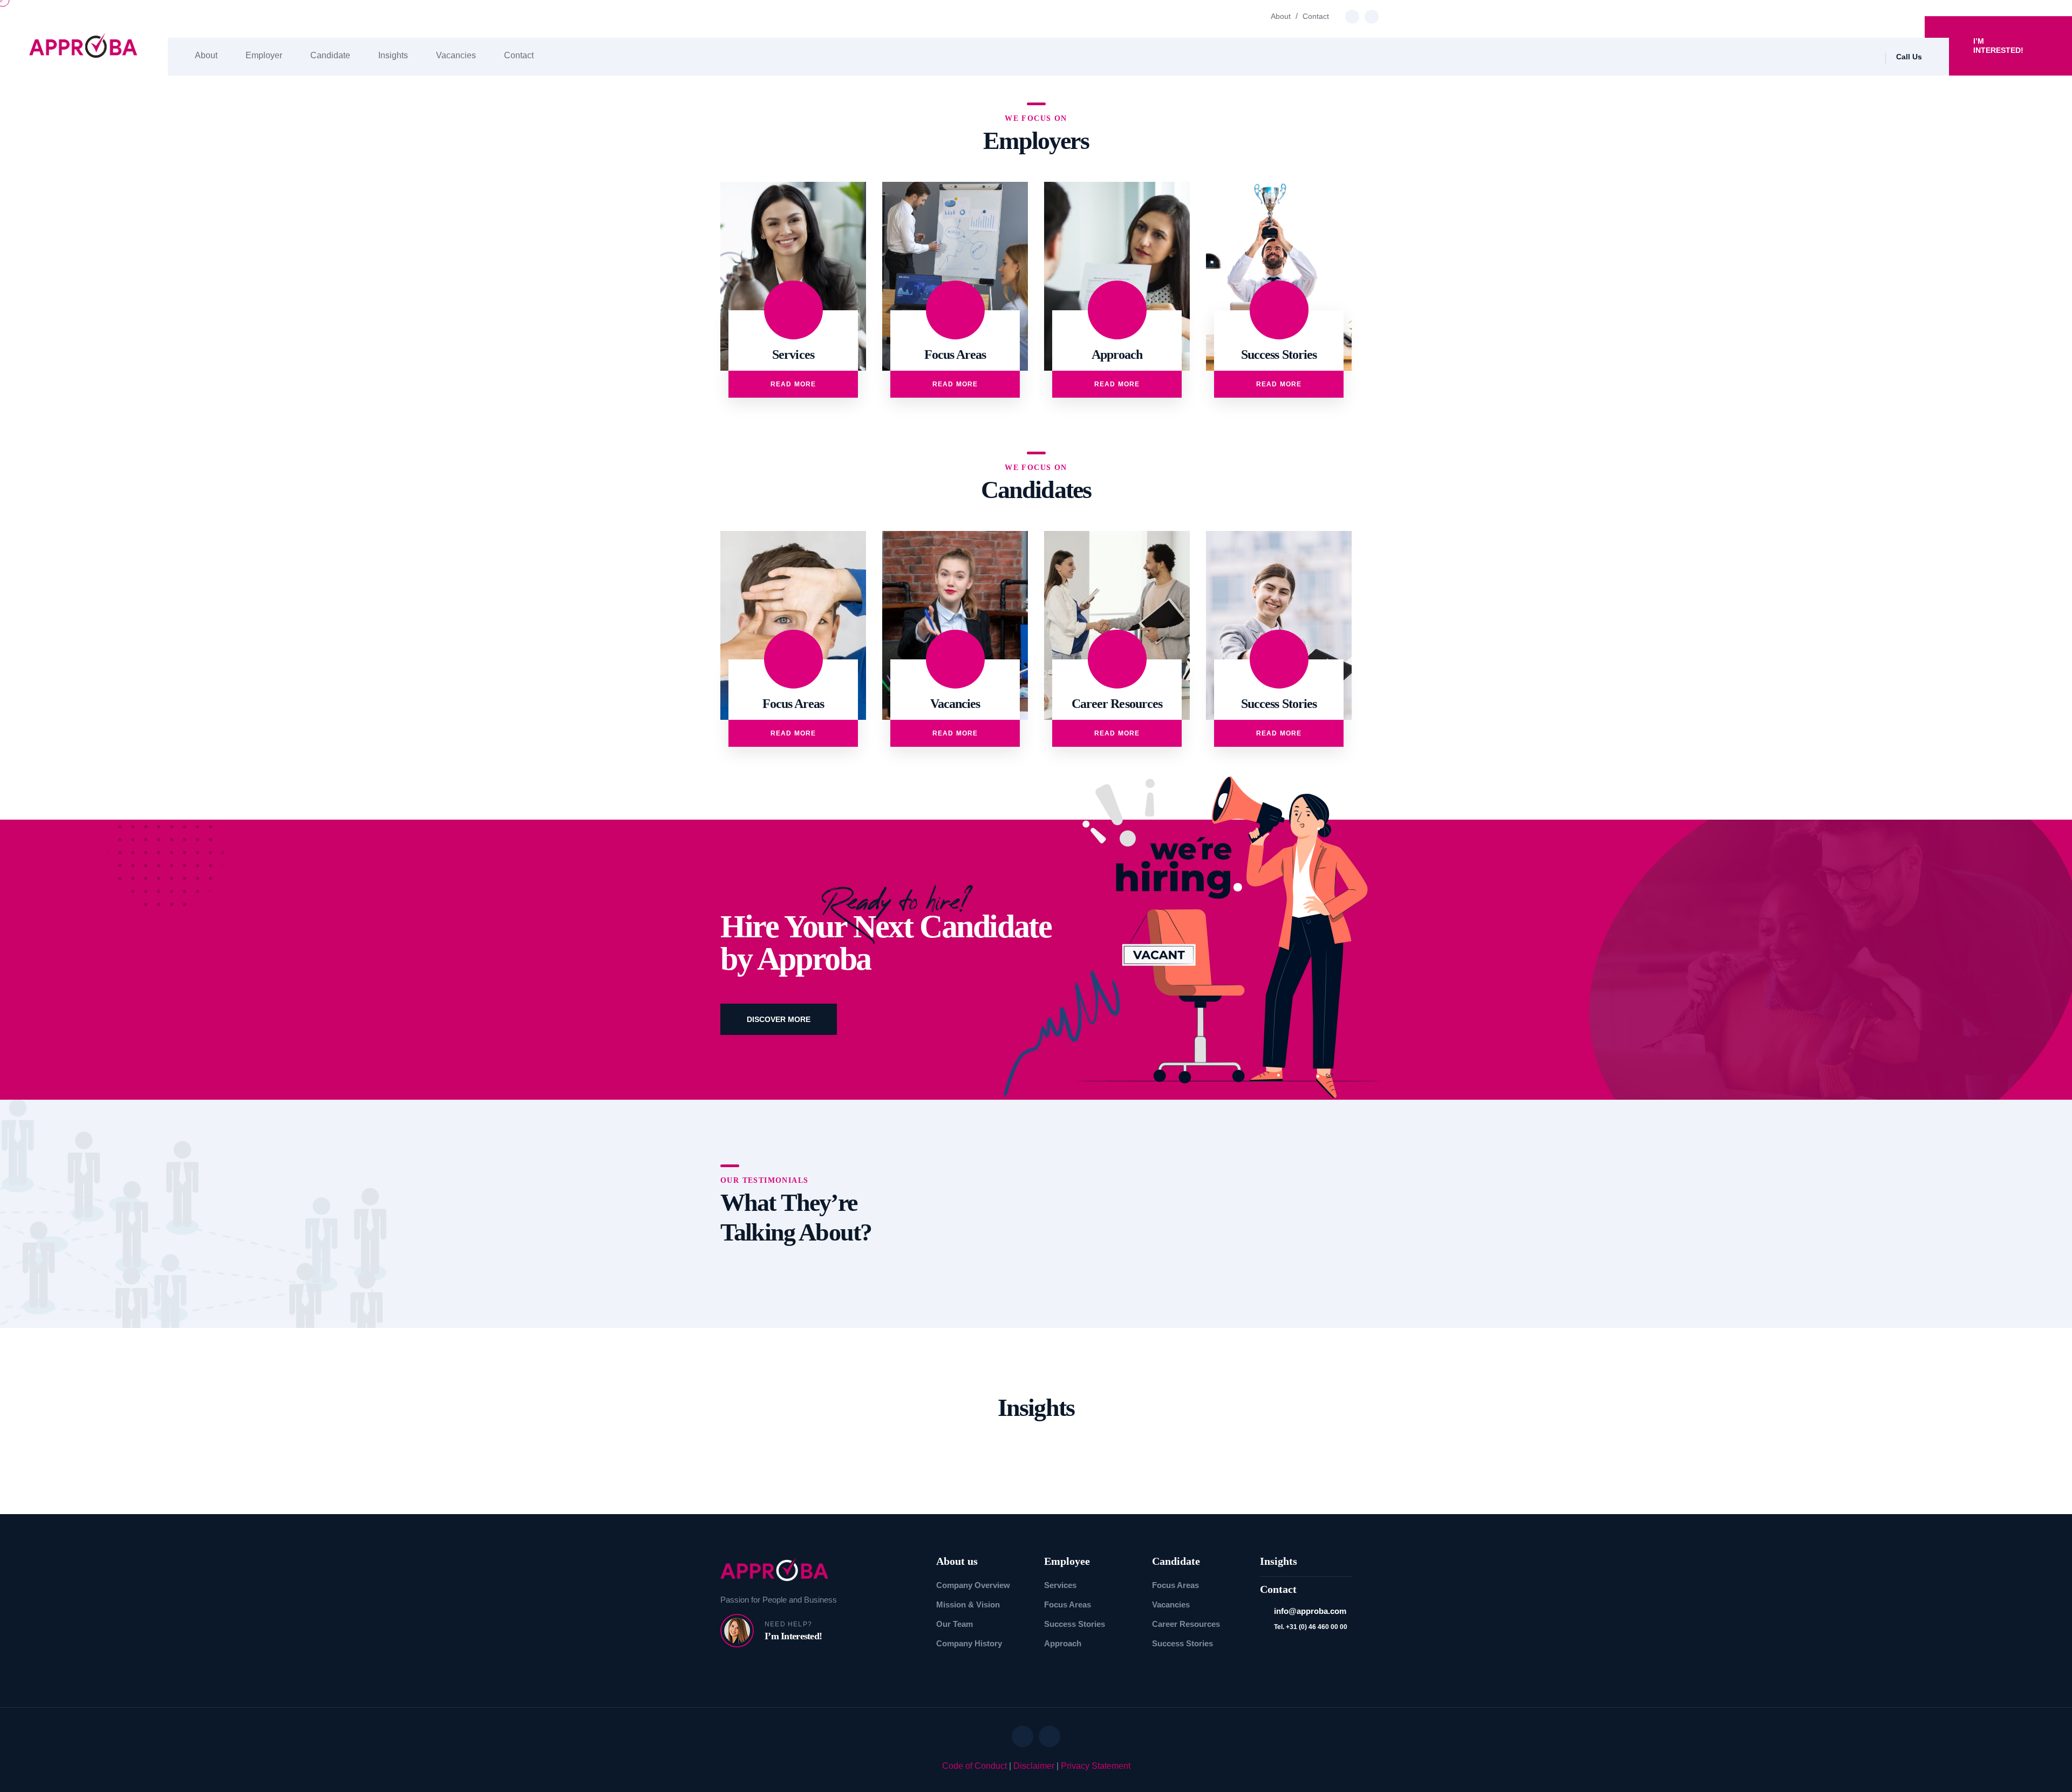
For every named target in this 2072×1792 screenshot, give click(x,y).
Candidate (330, 55)
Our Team (955, 1624)
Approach (1063, 1643)
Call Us (1909, 57)
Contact (1316, 16)
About (1281, 16)
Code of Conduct (974, 1766)
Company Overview (973, 1585)
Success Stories (1075, 1624)
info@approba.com (1310, 1611)
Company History (969, 1643)
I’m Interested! (1998, 46)
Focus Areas (1068, 1604)
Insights (393, 55)
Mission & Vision (968, 1604)
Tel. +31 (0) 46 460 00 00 (1311, 1627)
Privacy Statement (1096, 1766)
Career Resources (1186, 1624)
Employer (264, 55)
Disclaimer (1034, 1766)
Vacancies (456, 55)
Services (1060, 1585)
